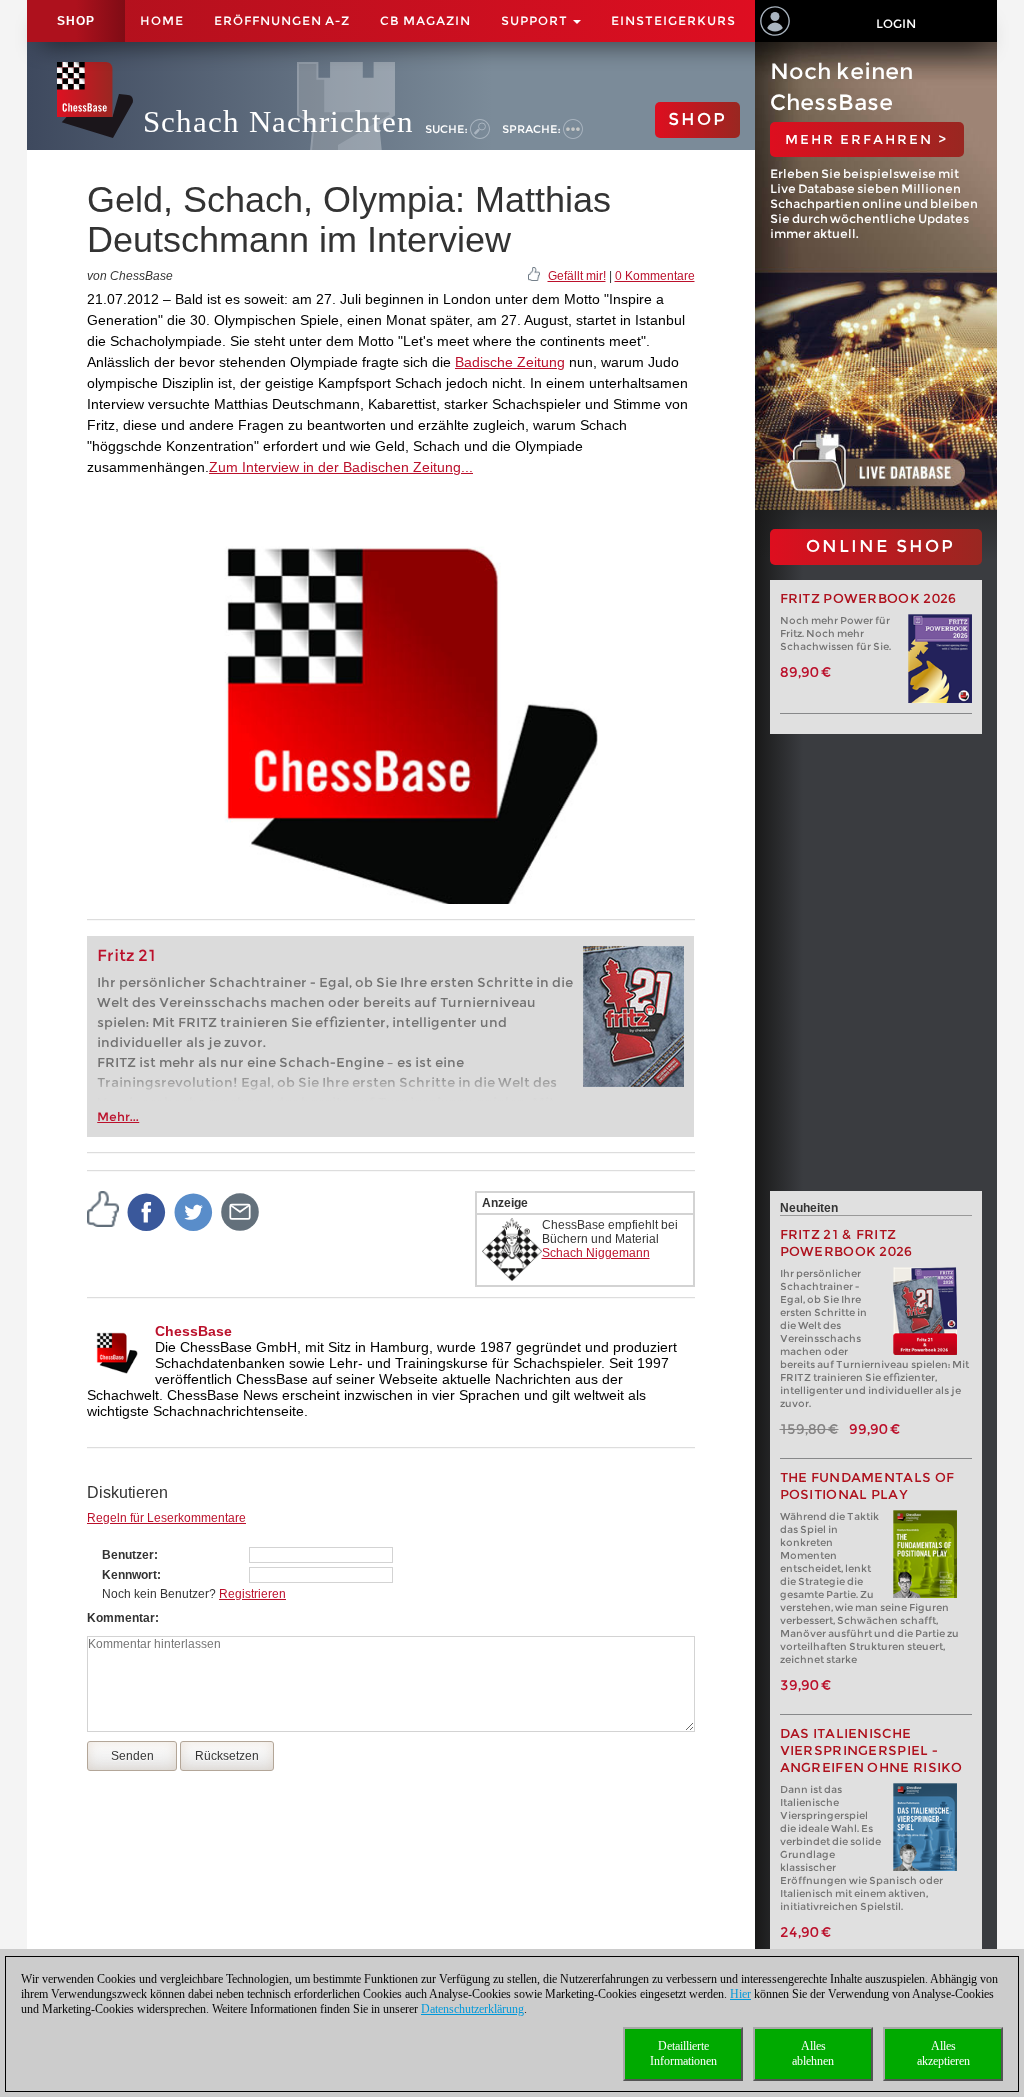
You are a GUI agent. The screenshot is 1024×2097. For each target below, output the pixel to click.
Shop (76, 21)
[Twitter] (194, 1211)
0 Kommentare (655, 276)
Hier (740, 1994)
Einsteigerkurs (673, 20)
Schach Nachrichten (278, 121)
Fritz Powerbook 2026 (868, 598)
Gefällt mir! (577, 276)
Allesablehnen (813, 2053)
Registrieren (252, 1594)
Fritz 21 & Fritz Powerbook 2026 (846, 1243)
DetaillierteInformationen (683, 2053)
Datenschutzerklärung (472, 2009)
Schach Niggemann (596, 1253)
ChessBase (193, 1331)
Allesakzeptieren (943, 2053)
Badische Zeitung (510, 362)
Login (896, 23)
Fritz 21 (126, 955)
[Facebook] (147, 1211)
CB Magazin (425, 20)
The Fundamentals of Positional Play (867, 1486)
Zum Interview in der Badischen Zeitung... (341, 467)
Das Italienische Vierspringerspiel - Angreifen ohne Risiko (871, 1750)
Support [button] (536, 20)
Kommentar (121, 1618)
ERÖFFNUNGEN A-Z (282, 20)
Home (162, 20)
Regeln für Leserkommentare (166, 1518)
